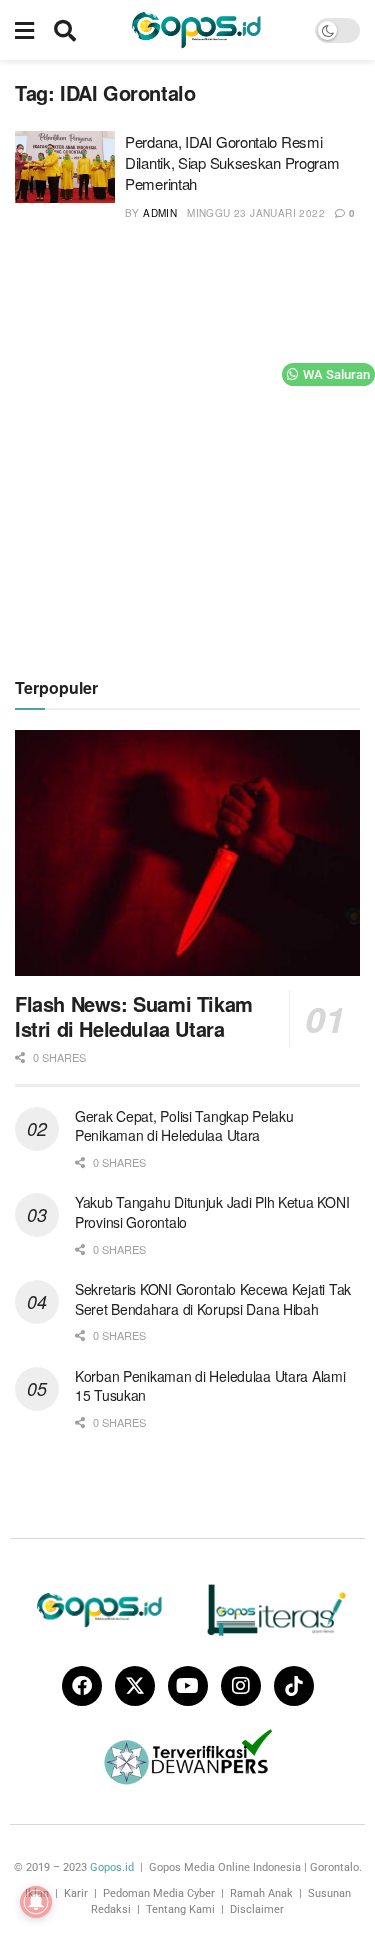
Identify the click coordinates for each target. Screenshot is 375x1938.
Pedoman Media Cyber (159, 1893)
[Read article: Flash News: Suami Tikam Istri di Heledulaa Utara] (187, 853)
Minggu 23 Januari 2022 (256, 213)
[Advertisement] (187, 446)
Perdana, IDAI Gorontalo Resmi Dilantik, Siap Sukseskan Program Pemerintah (232, 162)
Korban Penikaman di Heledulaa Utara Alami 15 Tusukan (210, 1386)
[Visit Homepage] (196, 30)
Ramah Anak (261, 1893)
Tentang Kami (180, 1909)
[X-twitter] (135, 1686)
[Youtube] (188, 1686)
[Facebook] (82, 1686)
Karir (76, 1893)
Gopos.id (112, 1867)
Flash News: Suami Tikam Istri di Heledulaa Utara (134, 1016)
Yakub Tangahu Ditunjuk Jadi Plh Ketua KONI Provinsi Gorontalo (212, 1212)
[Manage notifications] (36, 1902)
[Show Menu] (24, 30)
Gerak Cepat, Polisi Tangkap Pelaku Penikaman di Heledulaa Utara (184, 1126)
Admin (160, 213)
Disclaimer (257, 1909)
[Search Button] (65, 30)
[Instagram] (241, 1686)
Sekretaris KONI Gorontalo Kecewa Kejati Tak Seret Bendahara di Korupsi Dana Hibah (213, 1299)
